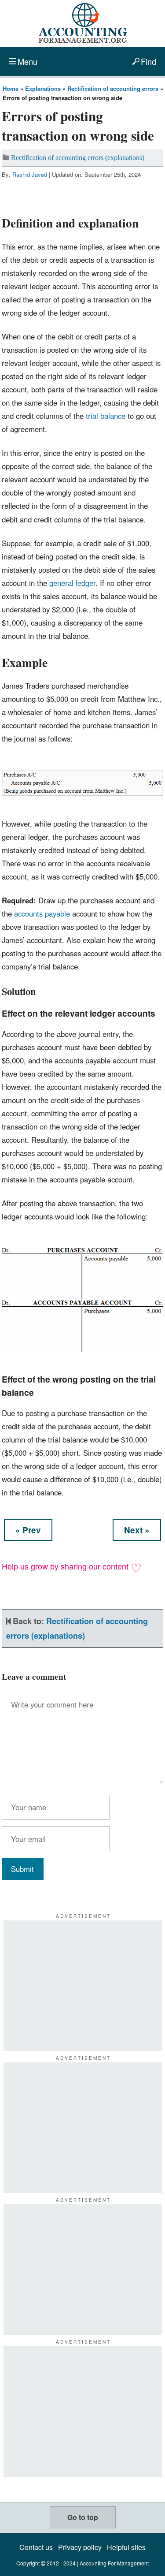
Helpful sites (126, 2547)
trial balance (106, 416)
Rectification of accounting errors (113, 88)
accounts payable (42, 913)
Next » (137, 1530)
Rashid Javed (30, 174)
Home (11, 88)
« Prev (28, 1530)
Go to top (83, 2517)
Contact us (36, 2547)
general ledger (72, 583)
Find (148, 61)
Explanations (43, 88)
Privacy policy (80, 2547)
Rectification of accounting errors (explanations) (78, 158)
